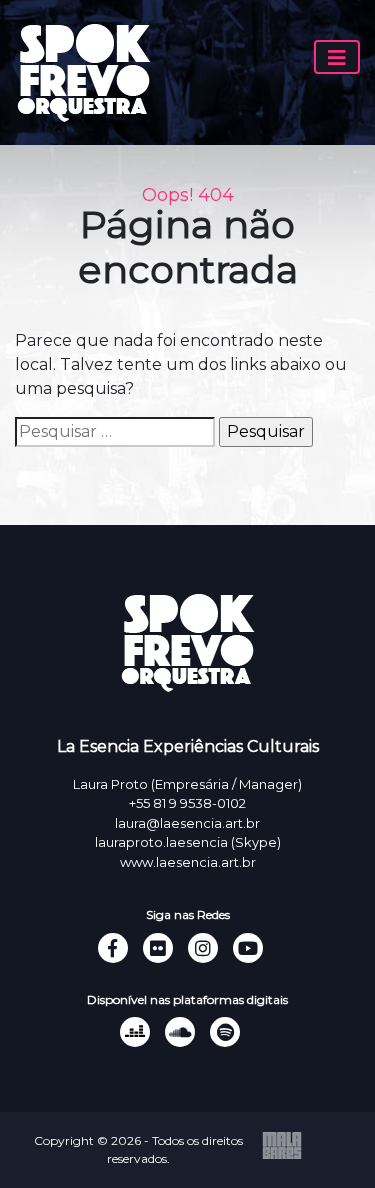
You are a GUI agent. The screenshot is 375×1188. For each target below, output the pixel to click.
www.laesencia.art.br (188, 862)
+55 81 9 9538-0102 (187, 803)
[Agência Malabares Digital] (282, 1144)
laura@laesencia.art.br (187, 823)
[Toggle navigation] (337, 57)
